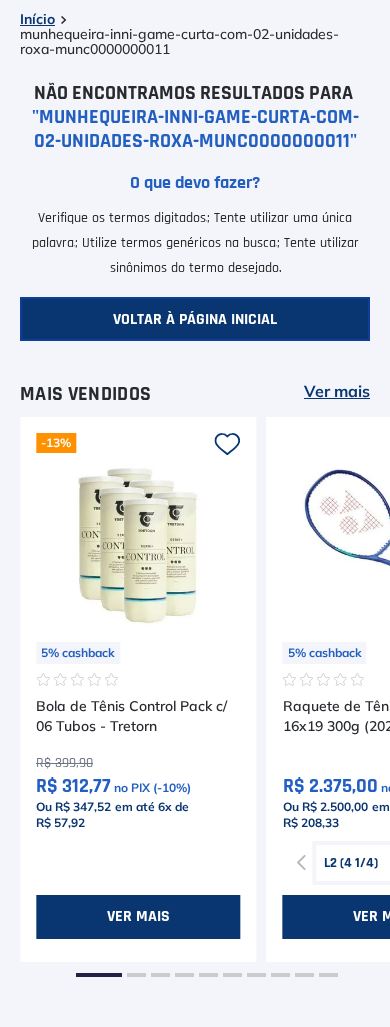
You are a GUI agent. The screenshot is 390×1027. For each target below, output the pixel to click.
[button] (99, 975)
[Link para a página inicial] (37, 20)
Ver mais (337, 392)
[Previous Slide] (302, 863)
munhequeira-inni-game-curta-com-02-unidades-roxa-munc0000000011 (179, 42)
